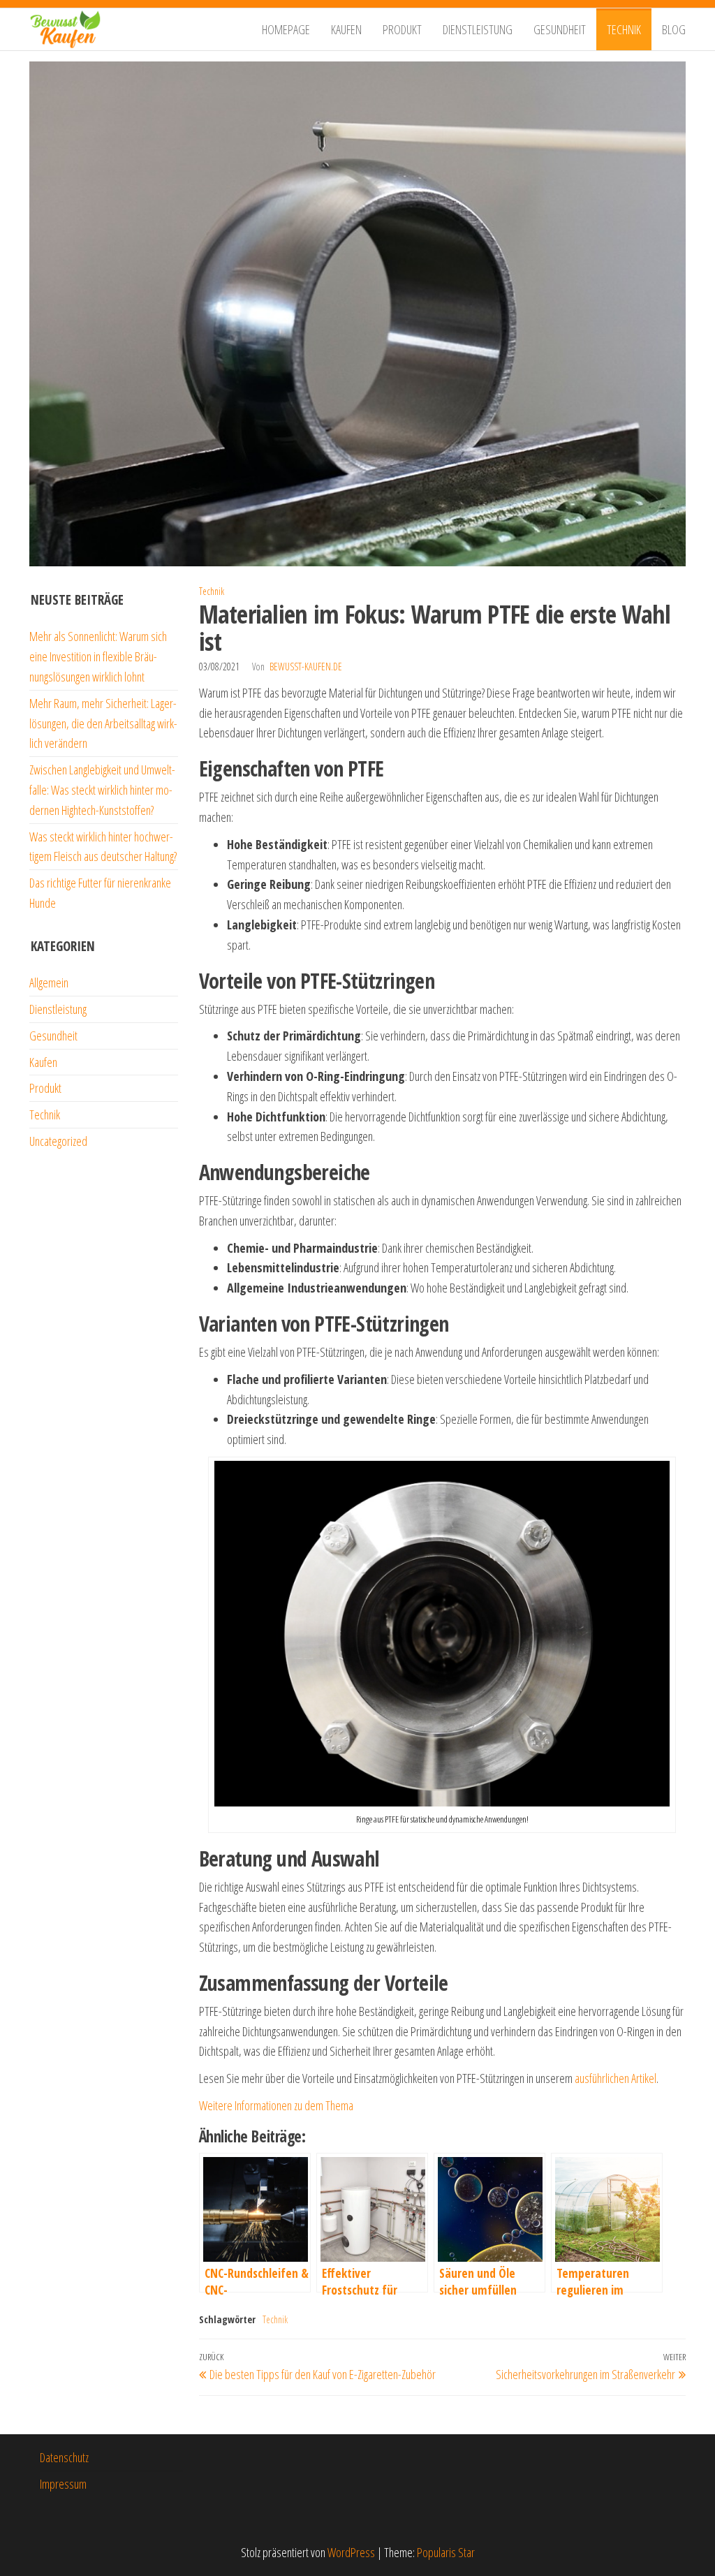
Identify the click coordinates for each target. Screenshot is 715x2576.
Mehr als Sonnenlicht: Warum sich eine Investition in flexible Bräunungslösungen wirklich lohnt (98, 656)
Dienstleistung (478, 29)
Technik (624, 29)
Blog (674, 29)
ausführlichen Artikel (616, 2078)
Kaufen (346, 29)
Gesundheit (560, 29)
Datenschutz (64, 2457)
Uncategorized (58, 1141)
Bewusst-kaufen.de (306, 667)
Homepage (286, 29)
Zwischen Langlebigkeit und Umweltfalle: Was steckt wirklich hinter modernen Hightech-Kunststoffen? (102, 790)
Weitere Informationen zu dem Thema (276, 2105)
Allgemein (49, 982)
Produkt (402, 29)
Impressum (63, 2484)
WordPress (351, 2552)
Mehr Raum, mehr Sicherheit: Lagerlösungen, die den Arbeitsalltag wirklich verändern (103, 723)
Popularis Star (446, 2552)
